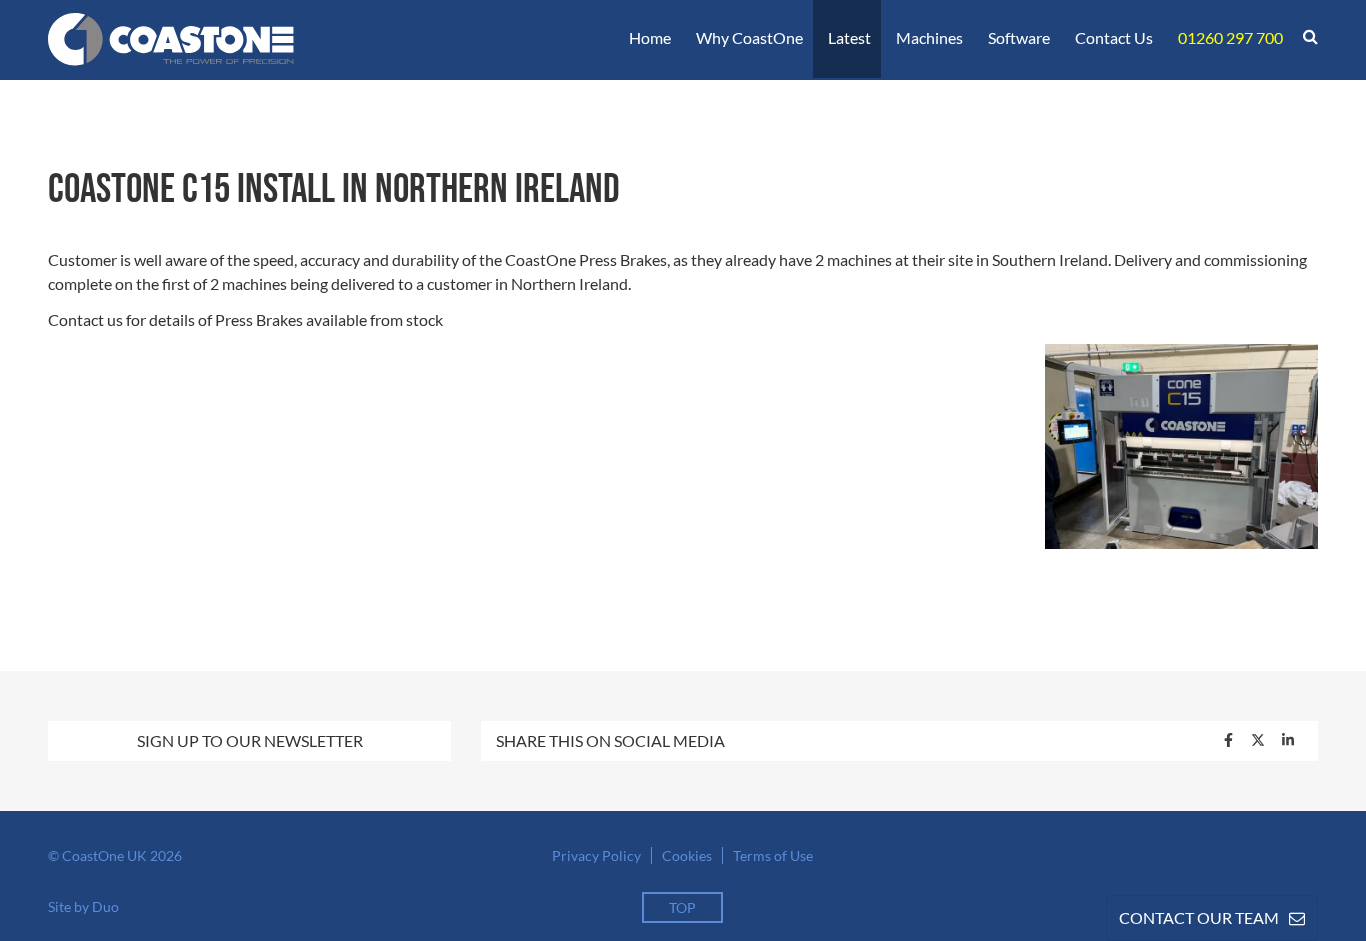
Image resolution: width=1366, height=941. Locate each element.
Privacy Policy (596, 855)
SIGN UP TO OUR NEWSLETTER (250, 740)
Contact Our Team (1199, 917)
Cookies (687, 855)
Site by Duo (83, 906)
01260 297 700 (1230, 37)
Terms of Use (773, 855)
